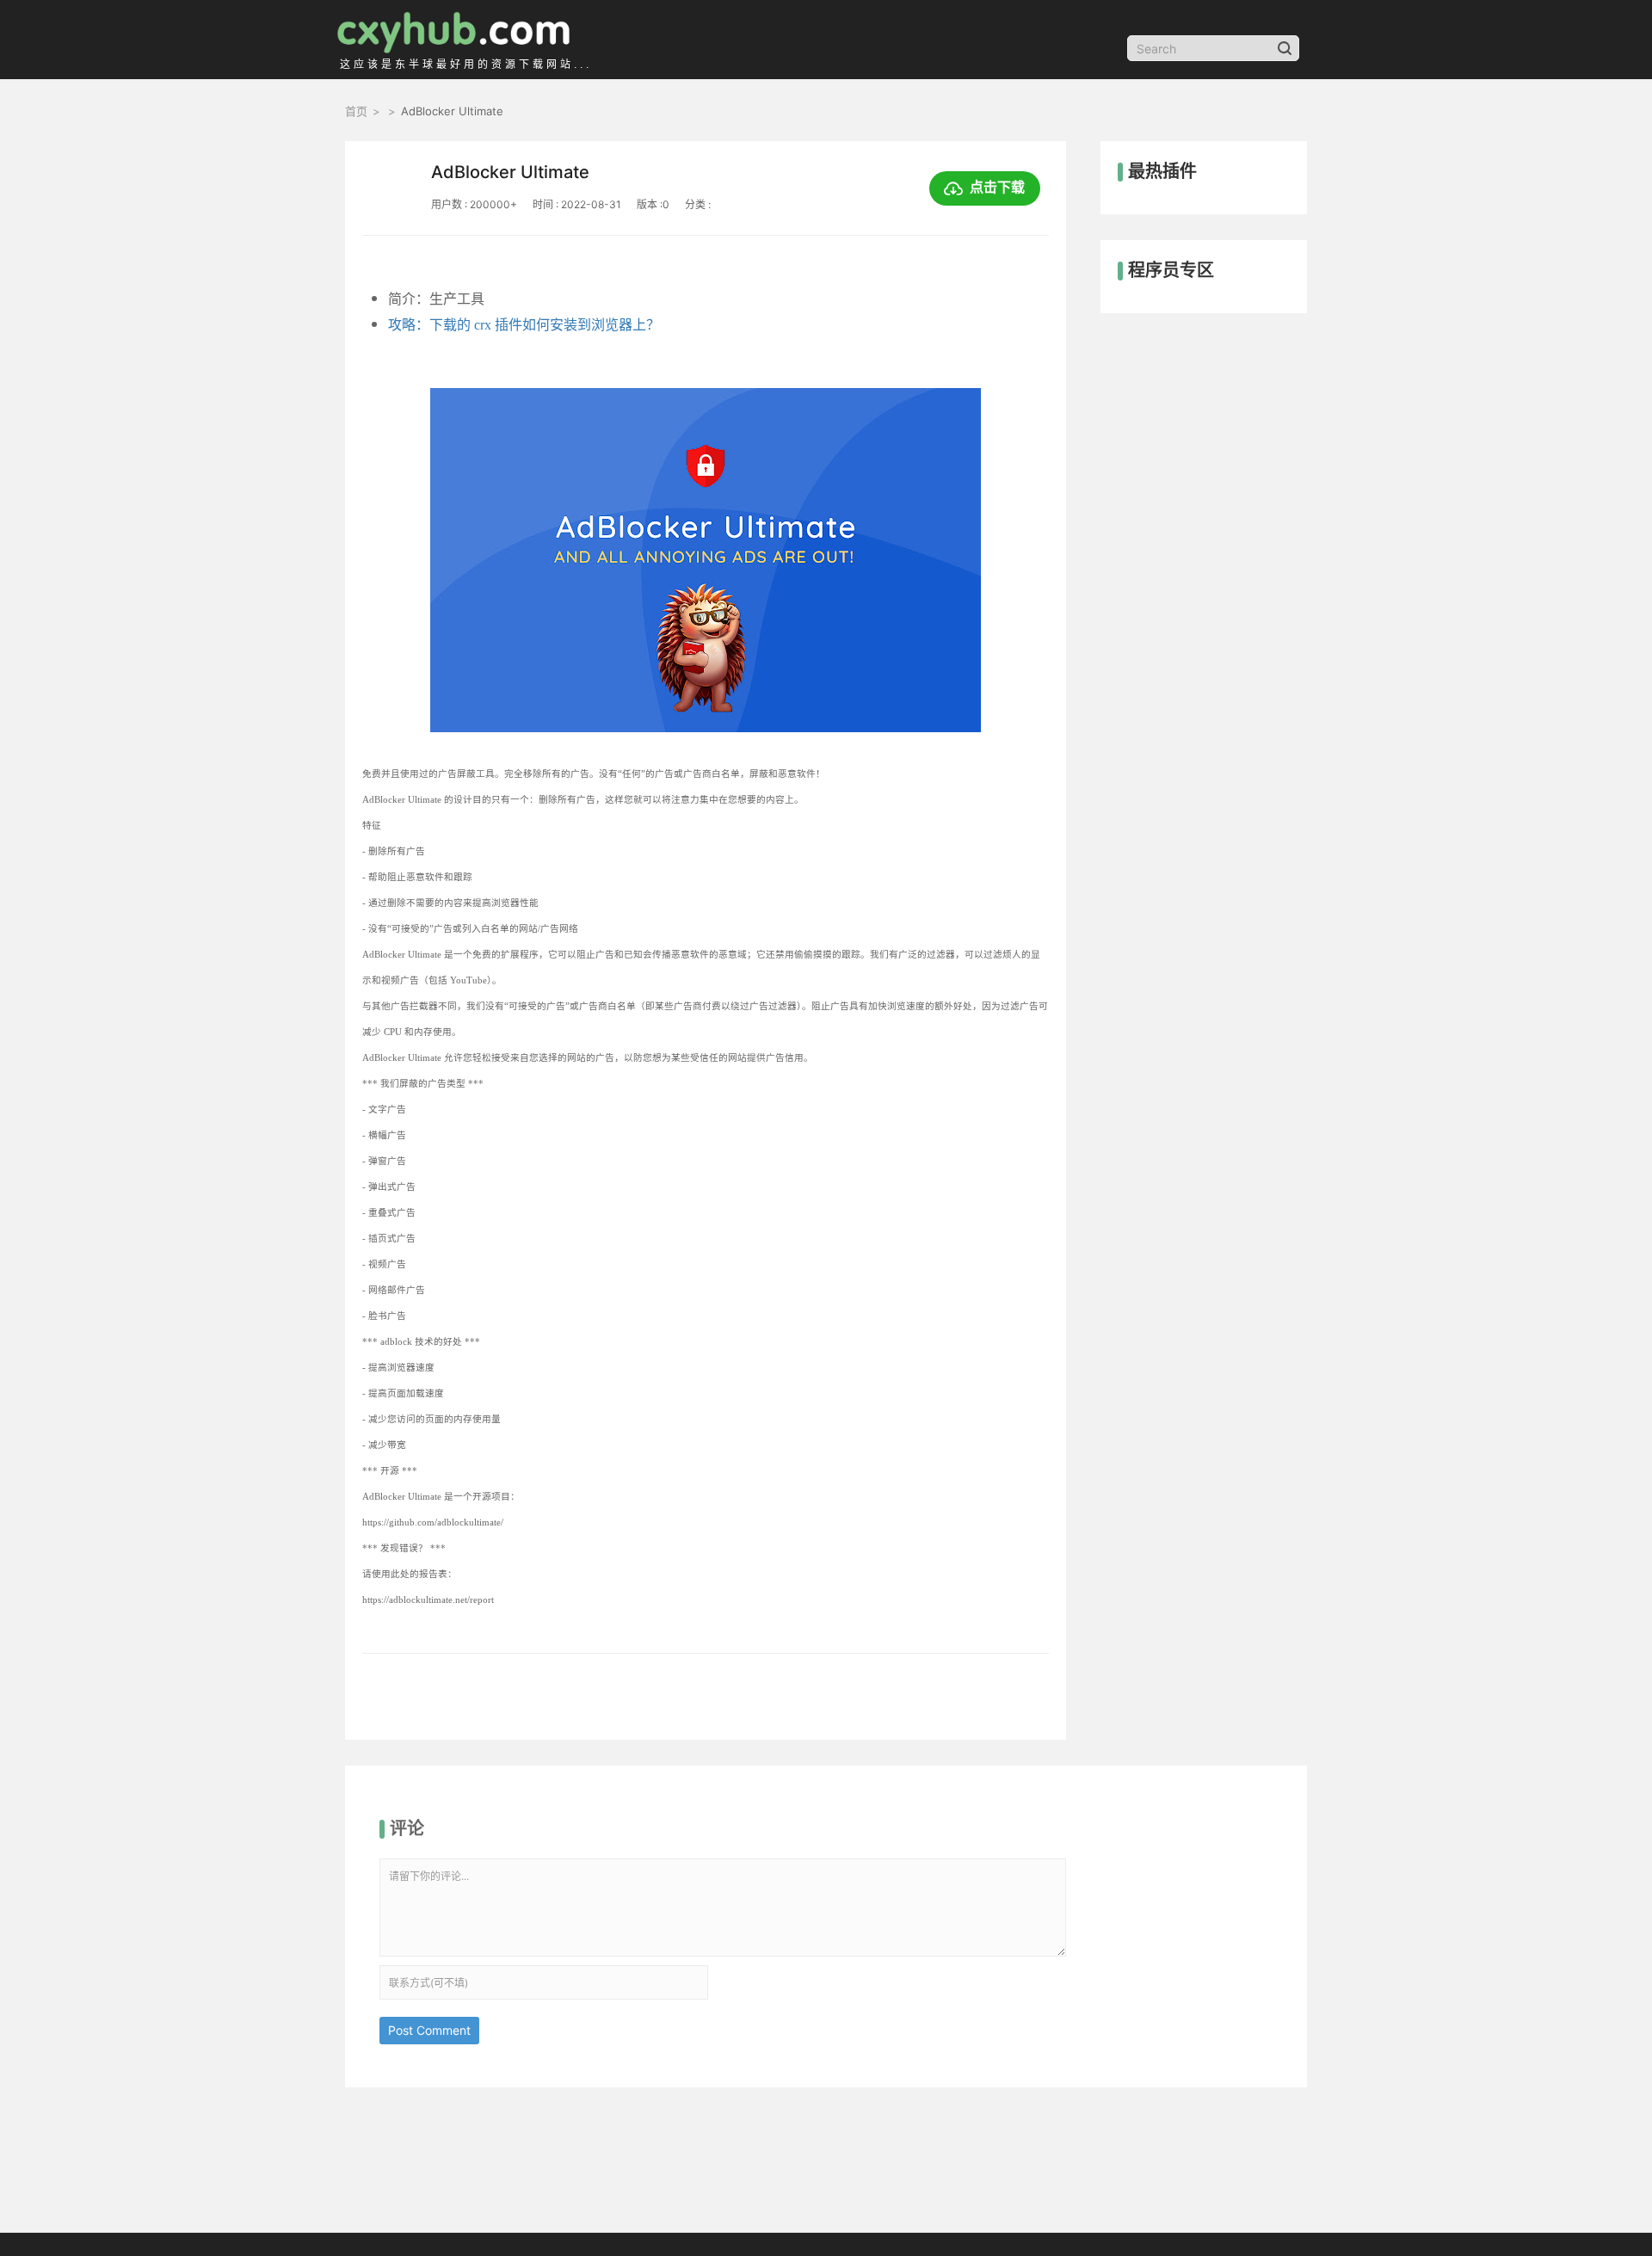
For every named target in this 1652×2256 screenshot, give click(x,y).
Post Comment (429, 2030)
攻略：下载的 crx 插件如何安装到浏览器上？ (524, 325)
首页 (356, 111)
